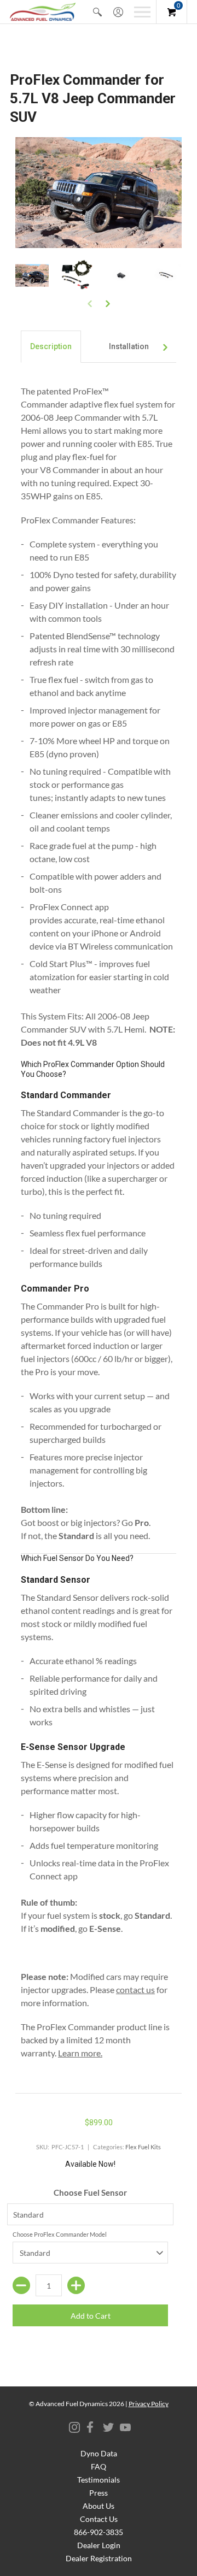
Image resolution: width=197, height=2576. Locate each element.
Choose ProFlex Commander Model (60, 2234)
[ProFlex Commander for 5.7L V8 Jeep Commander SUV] (32, 276)
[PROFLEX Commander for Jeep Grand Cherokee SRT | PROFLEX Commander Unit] (121, 276)
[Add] (76, 2285)
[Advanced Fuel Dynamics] (43, 12)
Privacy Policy (149, 2404)
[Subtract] (21, 2285)
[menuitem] (97, 12)
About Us (99, 2506)
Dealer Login (99, 2545)
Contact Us (99, 2519)
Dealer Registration (99, 2558)
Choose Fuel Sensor (90, 2192)
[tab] (51, 347)
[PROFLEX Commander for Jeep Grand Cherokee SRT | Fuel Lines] (165, 276)
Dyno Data (99, 2453)
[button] (97, 12)
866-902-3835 (99, 2532)
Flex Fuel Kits (143, 2147)
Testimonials (99, 2480)
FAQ (99, 2466)
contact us (135, 1990)
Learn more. (80, 2053)
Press (99, 2493)
